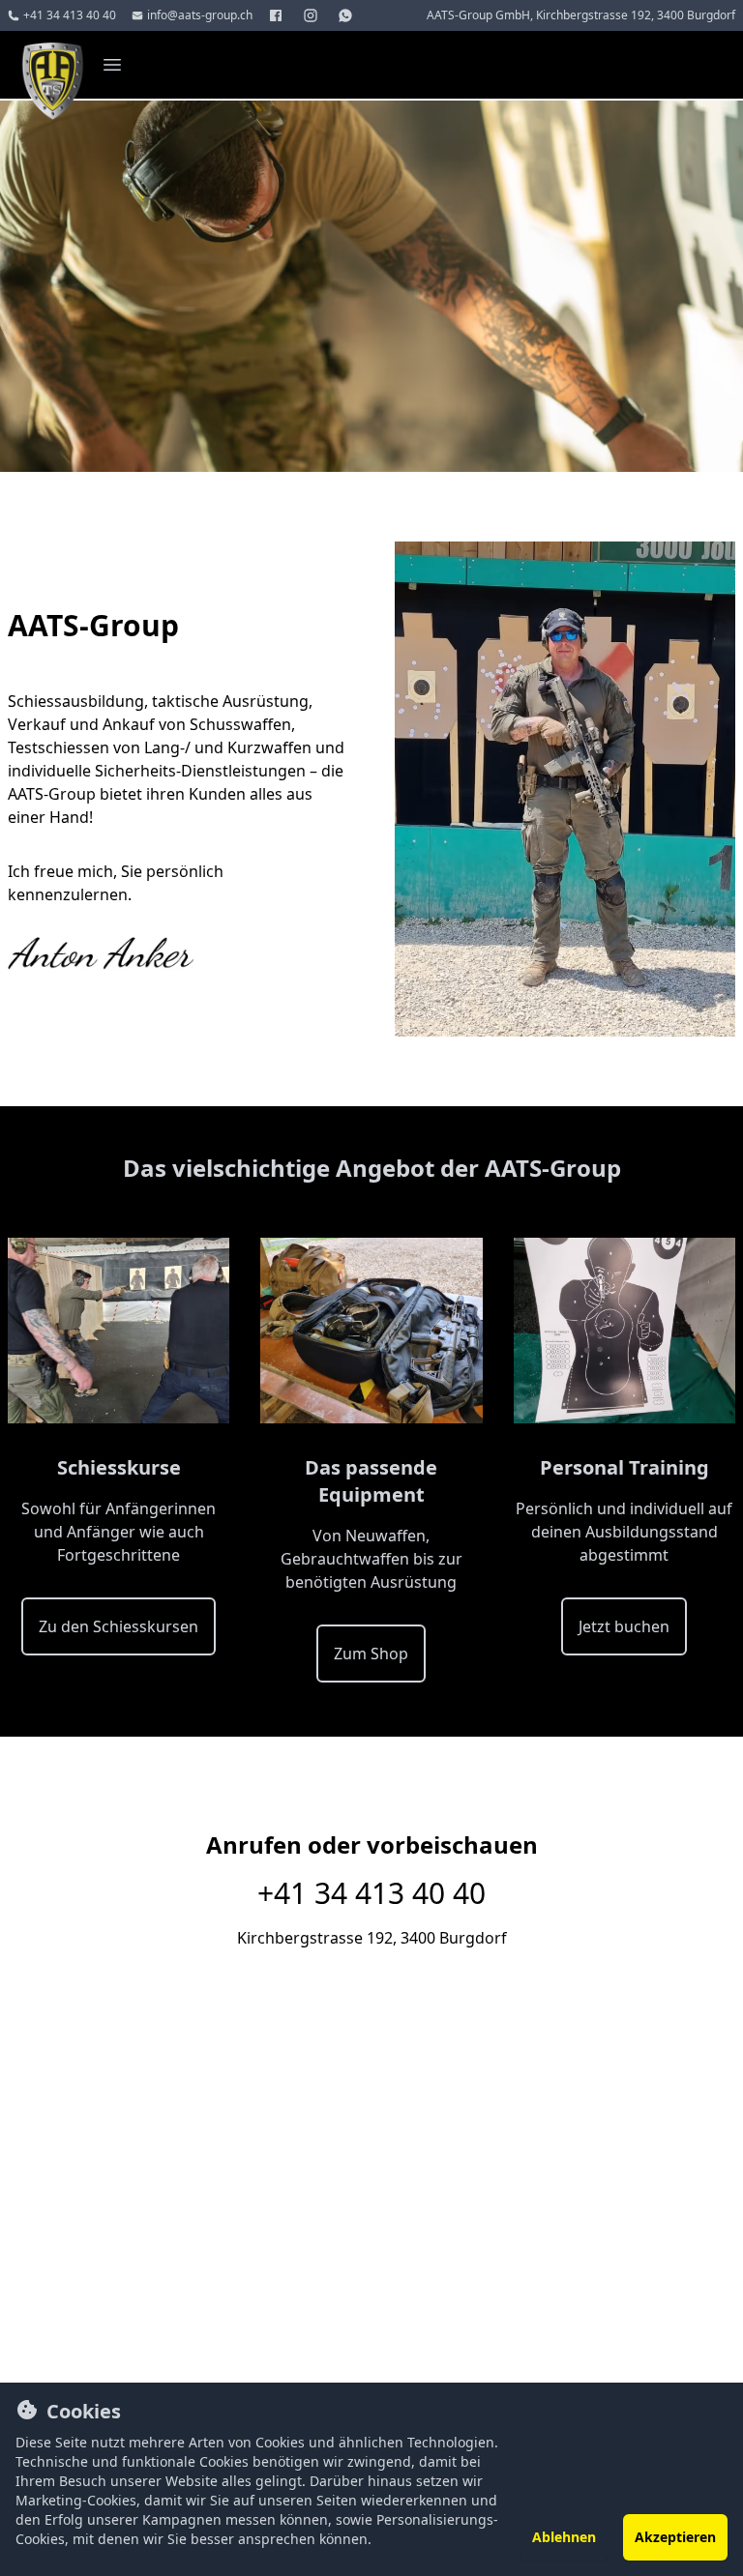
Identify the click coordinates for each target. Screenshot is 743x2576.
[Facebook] (278, 15)
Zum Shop (371, 1654)
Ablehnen (564, 2537)
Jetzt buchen (624, 1626)
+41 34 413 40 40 (371, 1893)
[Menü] (112, 65)
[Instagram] (312, 15)
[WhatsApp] (347, 15)
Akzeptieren (675, 2537)
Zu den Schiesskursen (119, 1626)
